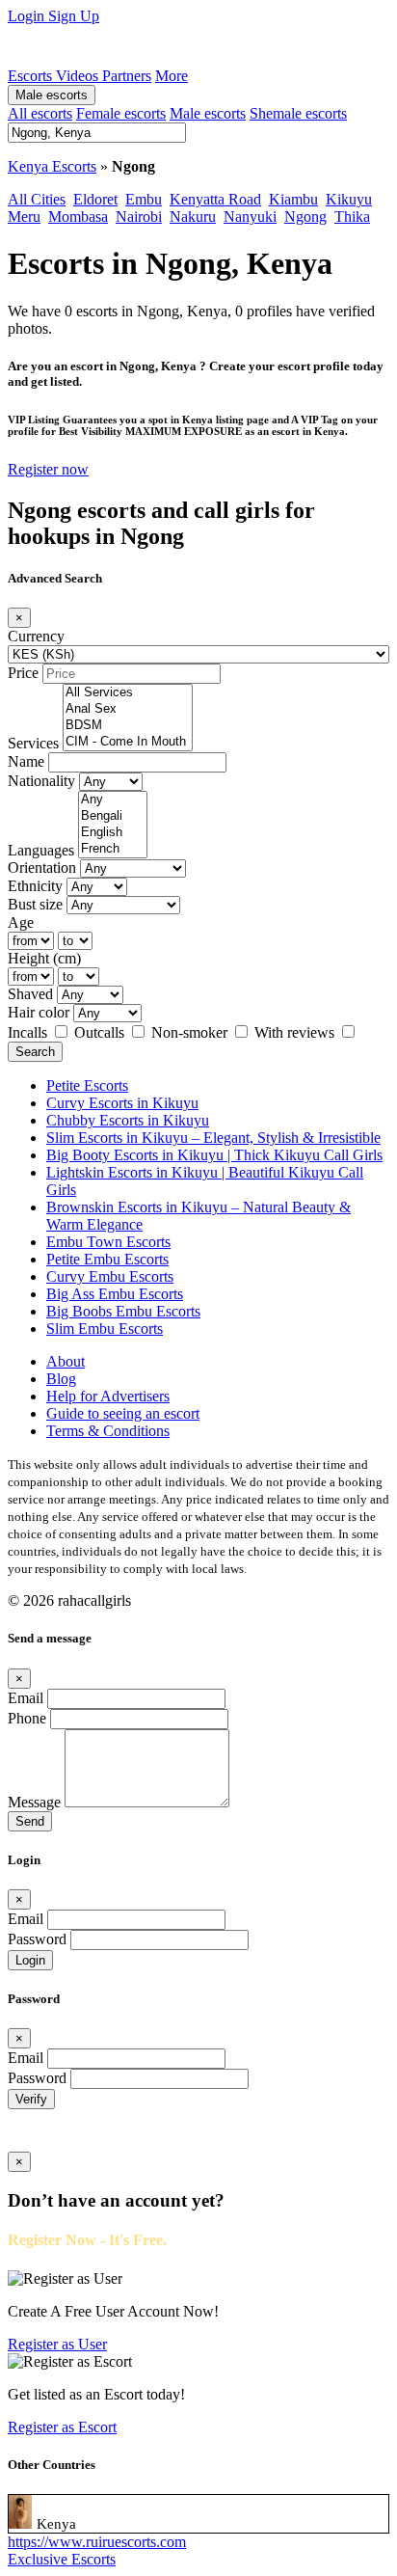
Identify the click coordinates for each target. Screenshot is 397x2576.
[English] (113, 833)
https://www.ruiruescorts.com (97, 2542)
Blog (61, 1379)
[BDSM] (128, 726)
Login (28, 16)
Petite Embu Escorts (107, 1259)
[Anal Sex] (128, 709)
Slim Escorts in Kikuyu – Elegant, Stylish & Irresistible (213, 1138)
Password (37, 1939)
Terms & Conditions (108, 1431)
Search (35, 1052)
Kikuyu (349, 199)
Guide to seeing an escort (123, 1413)
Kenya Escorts (52, 166)
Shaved (30, 994)
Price (23, 673)
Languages (41, 850)
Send (30, 1821)
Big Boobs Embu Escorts (123, 1311)
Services (33, 743)
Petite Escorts (87, 1085)
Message (34, 1802)
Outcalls (101, 1032)
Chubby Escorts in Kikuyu (128, 1120)
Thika (352, 217)
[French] (113, 849)
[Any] (113, 800)
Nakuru (193, 217)
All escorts (40, 113)
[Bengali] (113, 816)
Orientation (42, 868)
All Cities (37, 199)
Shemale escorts (298, 113)
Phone (27, 1718)
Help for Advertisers (108, 1396)
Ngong (305, 217)
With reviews (296, 1032)
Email (26, 1698)
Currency (36, 636)
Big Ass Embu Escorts (115, 1294)
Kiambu (293, 199)
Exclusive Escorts (62, 2559)
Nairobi (139, 217)
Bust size (35, 904)
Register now (48, 469)
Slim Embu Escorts (105, 1329)
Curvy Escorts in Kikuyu (122, 1103)
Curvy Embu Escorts (110, 1276)
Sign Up (74, 16)
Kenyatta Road (215, 199)
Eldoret (95, 199)
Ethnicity (35, 886)
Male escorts (52, 95)
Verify (31, 2099)
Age (21, 922)
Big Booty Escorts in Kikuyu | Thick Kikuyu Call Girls (214, 1155)
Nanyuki (250, 217)
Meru (24, 217)
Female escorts (121, 113)
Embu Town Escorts (108, 1242)
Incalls (29, 1032)
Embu (144, 199)
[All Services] (128, 693)
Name (26, 761)
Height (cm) (44, 958)
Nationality (41, 781)
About (66, 1361)
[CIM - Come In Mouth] (128, 742)
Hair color (39, 1012)
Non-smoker (191, 1032)
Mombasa (78, 217)
